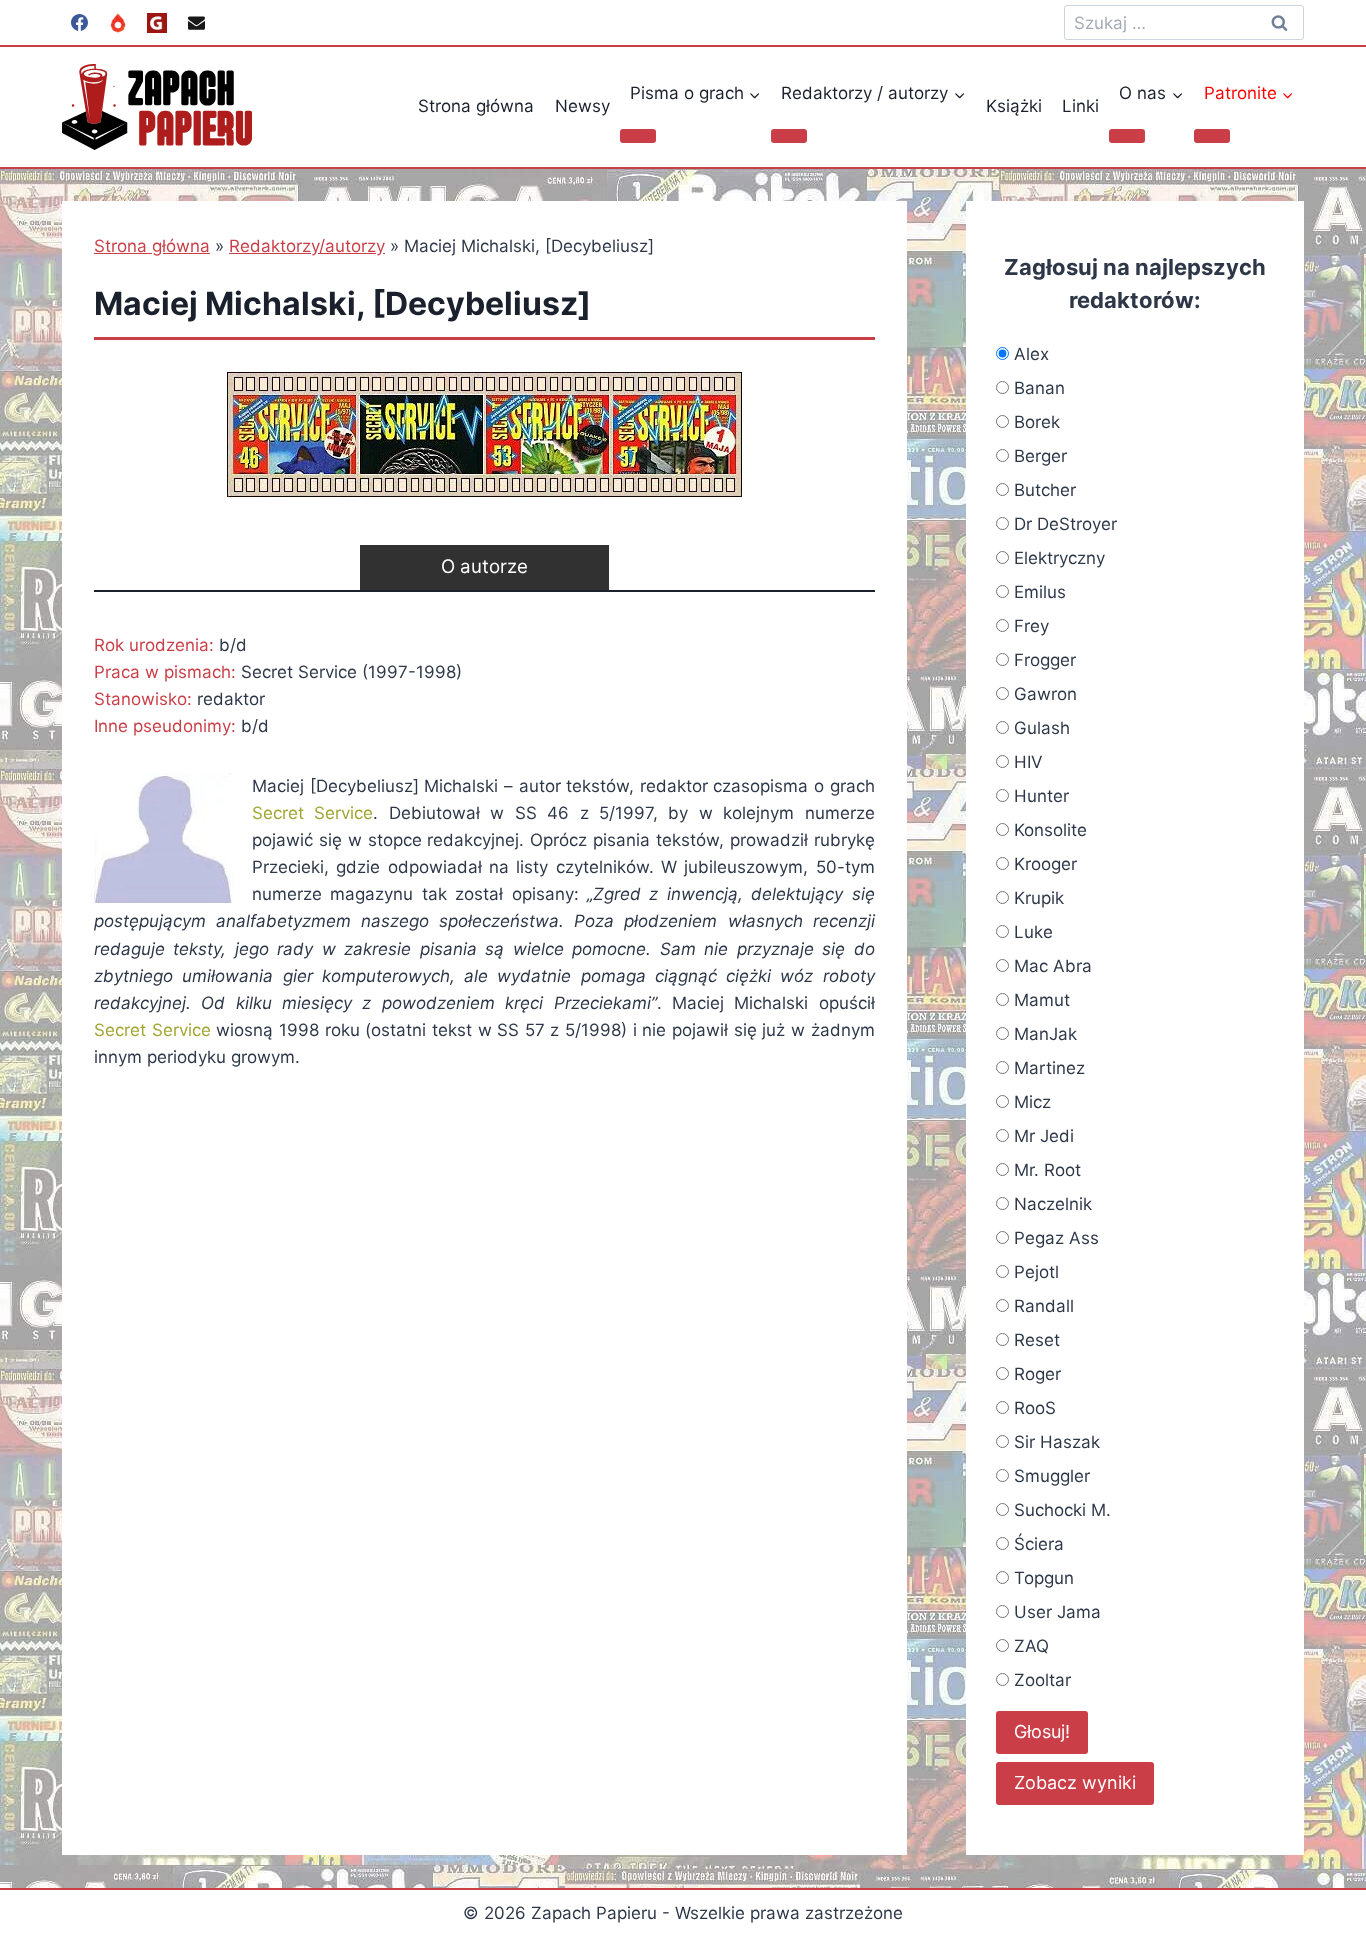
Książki (1014, 106)
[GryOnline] (157, 23)
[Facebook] (79, 23)
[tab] (485, 567)
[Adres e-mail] (196, 23)
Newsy (582, 106)
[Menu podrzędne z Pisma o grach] (638, 136)
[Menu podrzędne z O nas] (1127, 136)
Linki (1080, 106)
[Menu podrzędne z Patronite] (1212, 136)
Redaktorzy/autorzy (307, 246)
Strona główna (476, 106)
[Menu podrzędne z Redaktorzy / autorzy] (789, 136)
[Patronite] (118, 23)
